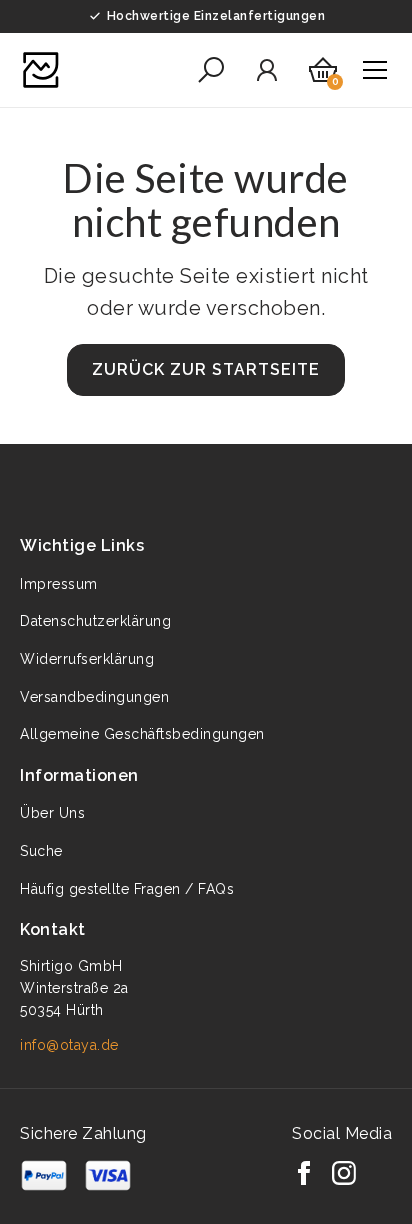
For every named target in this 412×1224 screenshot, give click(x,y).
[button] (211, 70)
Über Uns (52, 813)
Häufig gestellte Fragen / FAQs (127, 889)
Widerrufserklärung (87, 659)
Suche (41, 851)
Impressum (59, 584)
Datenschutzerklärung (95, 621)
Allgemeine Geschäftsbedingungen (142, 734)
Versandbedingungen (94, 697)
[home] (41, 70)
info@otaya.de (69, 1045)
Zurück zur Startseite (206, 369)
